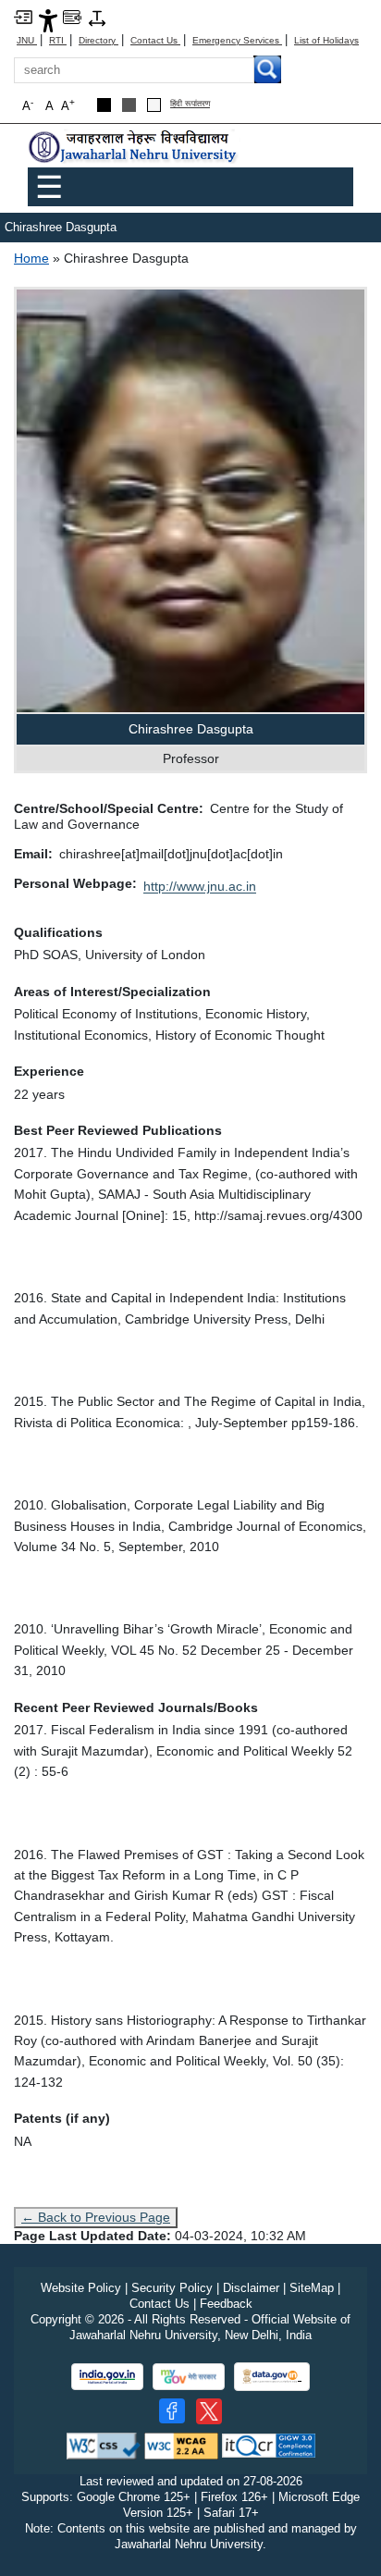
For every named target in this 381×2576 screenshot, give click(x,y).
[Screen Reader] (72, 16)
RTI (58, 40)
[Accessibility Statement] (48, 20)
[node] (134, 148)
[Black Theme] (104, 105)
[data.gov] (272, 2377)
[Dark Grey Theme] (129, 105)
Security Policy (172, 2288)
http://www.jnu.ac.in (200, 886)
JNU (27, 40)
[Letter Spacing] (97, 17)
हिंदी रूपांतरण (190, 104)
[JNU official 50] (209, 2411)
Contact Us (155, 40)
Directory (98, 40)
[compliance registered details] (269, 2445)
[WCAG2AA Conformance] (181, 2445)
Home (31, 258)
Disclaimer (251, 2288)
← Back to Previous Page (96, 2217)
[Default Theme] (154, 105)
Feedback (226, 2304)
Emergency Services (237, 40)
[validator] (104, 2445)
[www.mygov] (189, 2377)
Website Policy (81, 2288)
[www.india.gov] (107, 2377)
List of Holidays (326, 40)
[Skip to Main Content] (23, 16)
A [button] (68, 105)
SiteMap (312, 2288)
